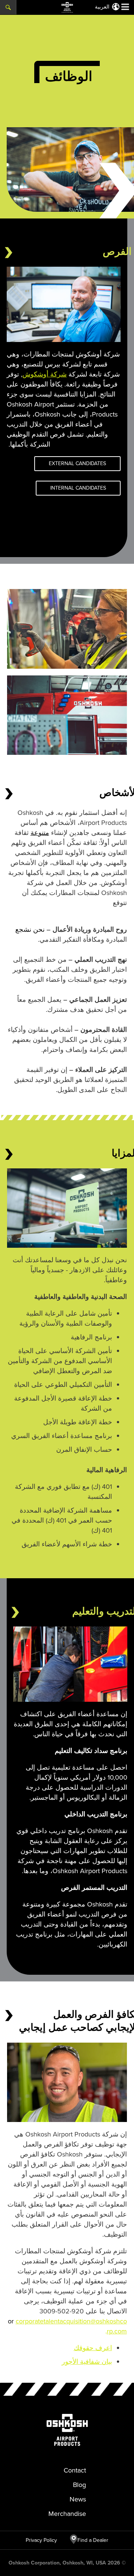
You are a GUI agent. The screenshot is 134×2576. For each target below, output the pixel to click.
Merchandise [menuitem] (67, 2514)
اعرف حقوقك (93, 2348)
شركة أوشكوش (44, 374)
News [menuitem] (78, 2499)
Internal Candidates (78, 488)
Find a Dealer (93, 2540)
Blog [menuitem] (79, 2485)
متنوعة (40, 833)
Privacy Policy (45, 2540)
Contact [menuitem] (75, 2470)
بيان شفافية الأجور (87, 2362)
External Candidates (77, 463)
